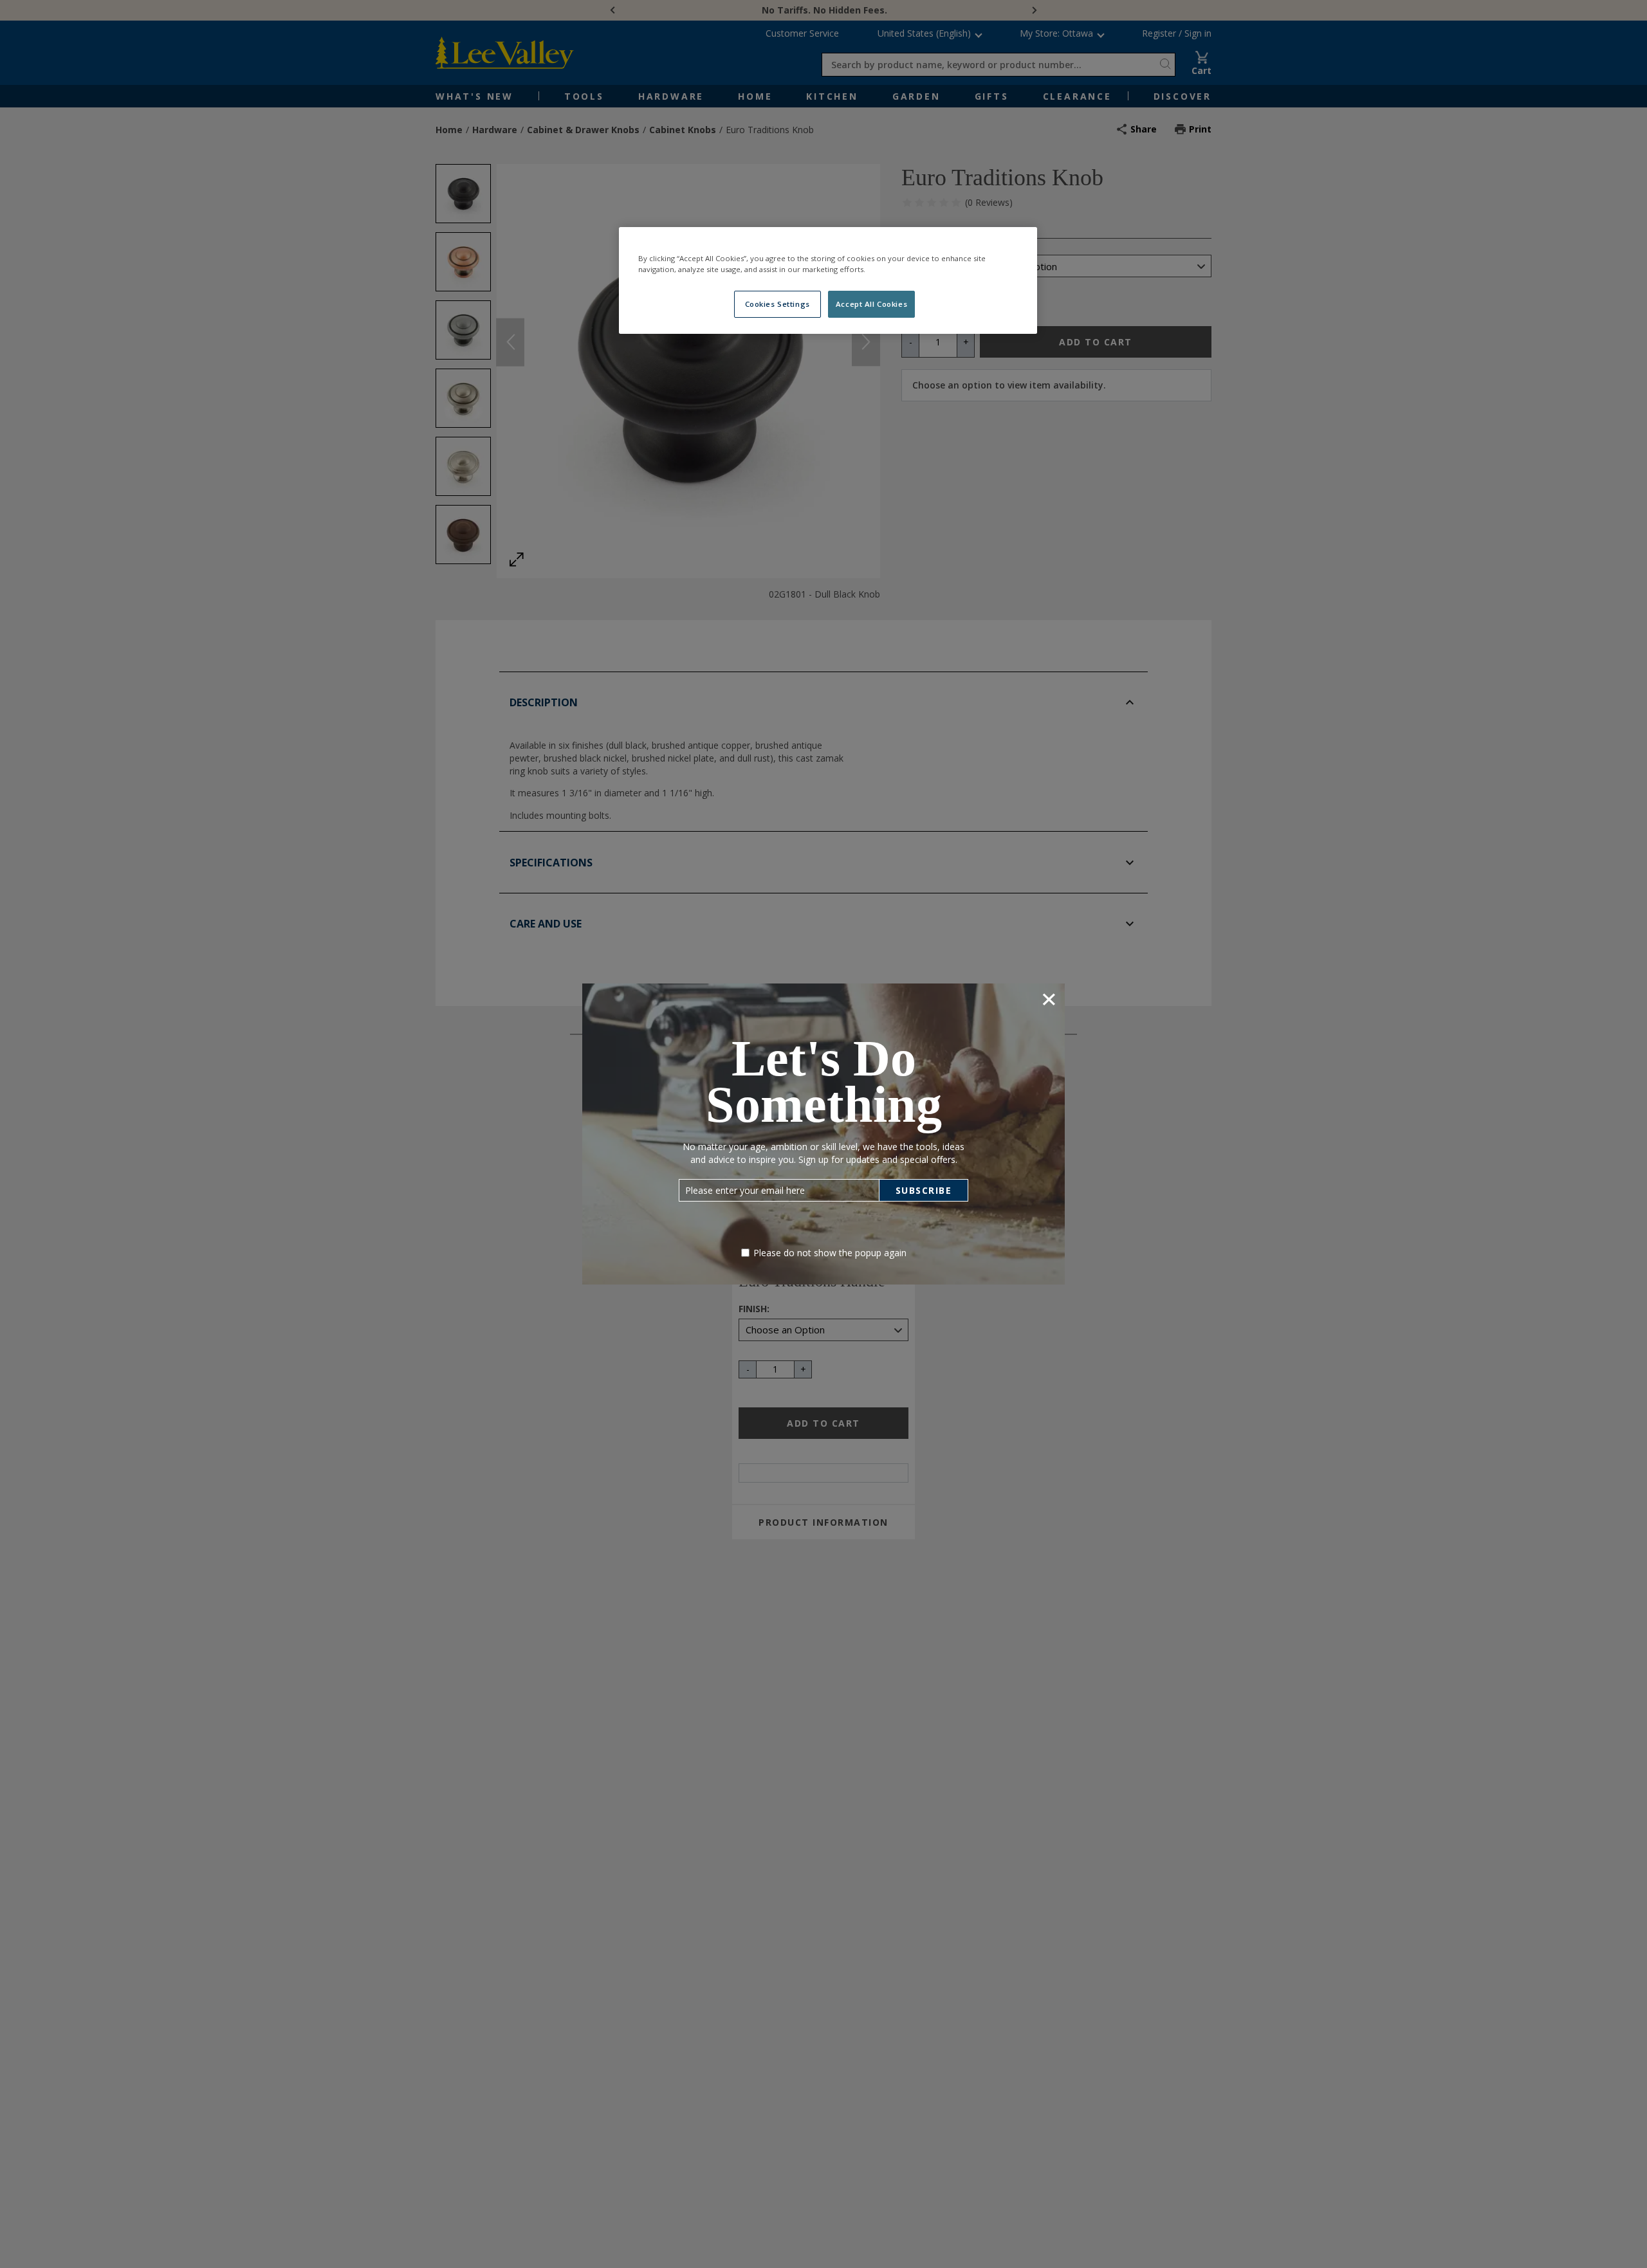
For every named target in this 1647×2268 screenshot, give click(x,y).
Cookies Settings (777, 304)
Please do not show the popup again (830, 1253)
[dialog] (823, 1134)
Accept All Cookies (871, 304)
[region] (828, 280)
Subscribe (924, 1190)
